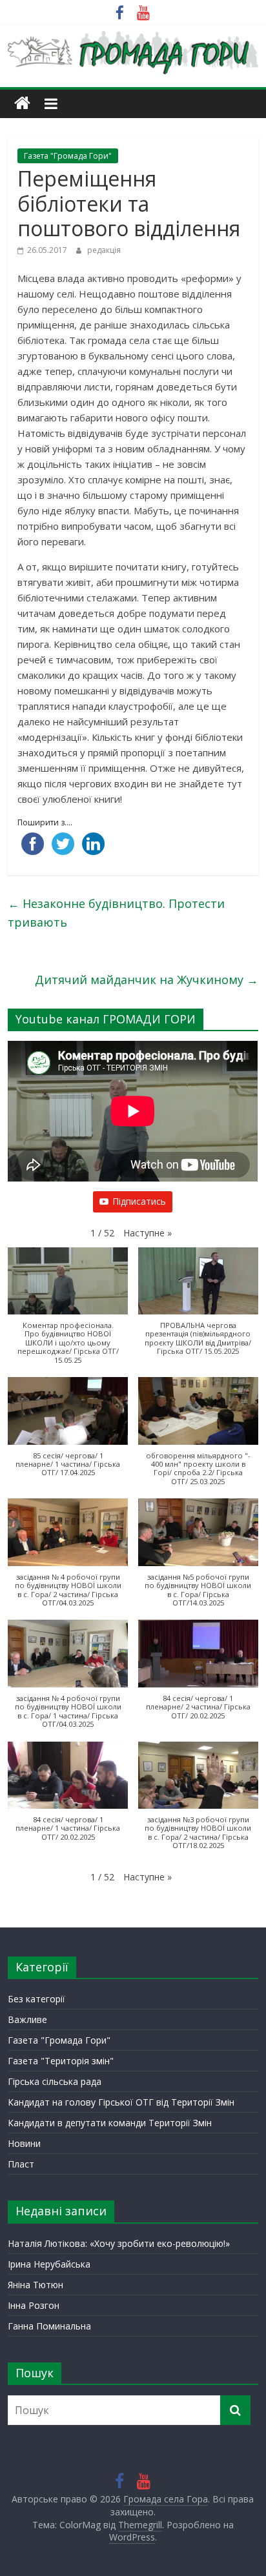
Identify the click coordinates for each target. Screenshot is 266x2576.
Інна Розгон (34, 2305)
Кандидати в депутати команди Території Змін (110, 2123)
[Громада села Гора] (22, 104)
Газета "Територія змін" (61, 2061)
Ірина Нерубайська (49, 2264)
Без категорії (36, 1999)
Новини (24, 2143)
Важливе (27, 2019)
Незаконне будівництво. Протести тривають (116, 913)
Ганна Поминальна (49, 2326)
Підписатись (139, 1201)
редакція (104, 250)
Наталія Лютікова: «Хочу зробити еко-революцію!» (119, 2243)
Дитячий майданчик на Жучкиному (147, 980)
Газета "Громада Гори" (68, 156)
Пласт (21, 2164)
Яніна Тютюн (36, 2285)
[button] (148, 1233)
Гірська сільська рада (55, 2081)
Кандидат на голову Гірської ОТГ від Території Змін (121, 2102)
